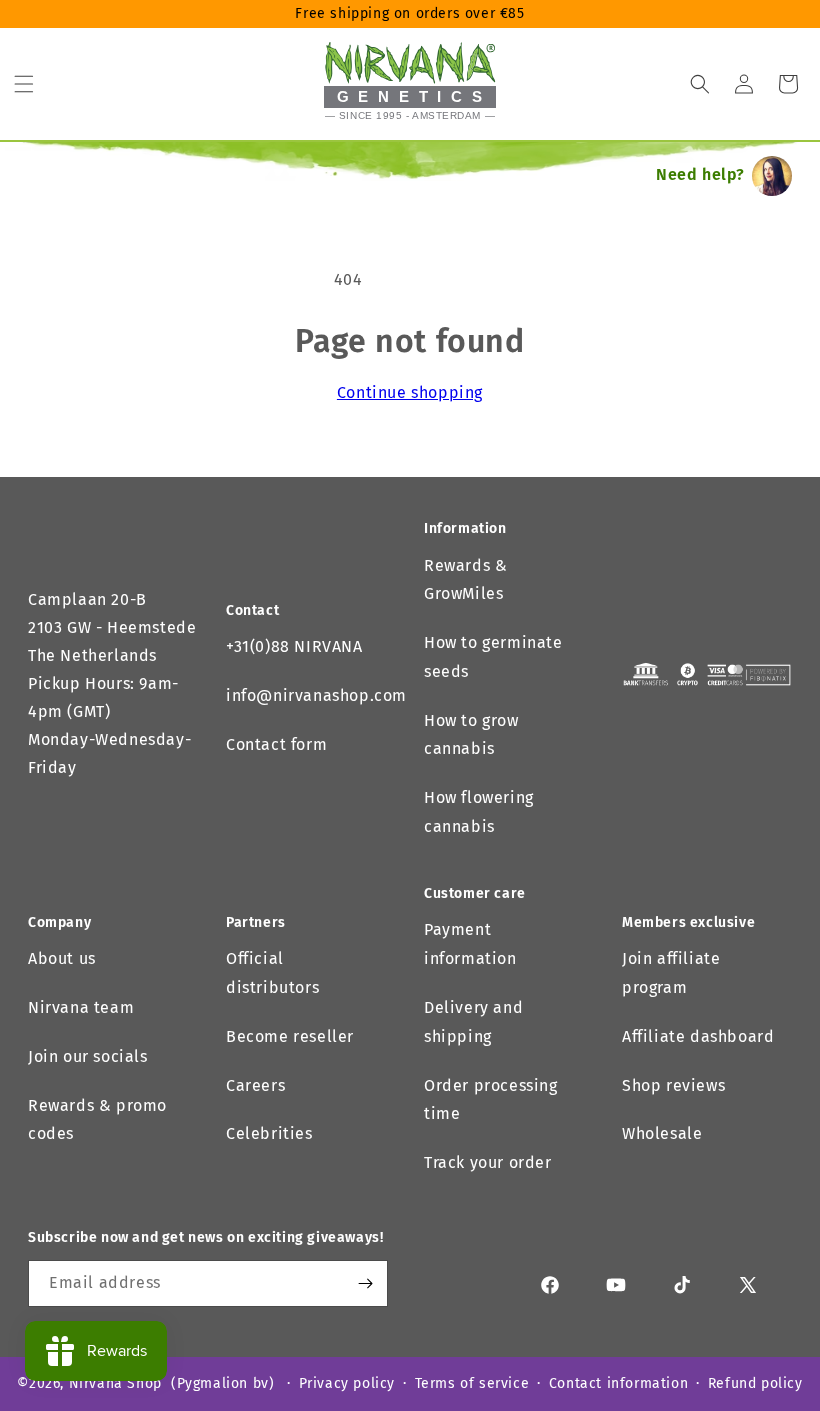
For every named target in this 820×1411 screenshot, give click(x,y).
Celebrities (269, 1133)
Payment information (470, 944)
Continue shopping (410, 392)
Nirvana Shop (115, 1383)
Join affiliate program (671, 973)
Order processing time (491, 1100)
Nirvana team (81, 1007)
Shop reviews (673, 1085)
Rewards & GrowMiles (465, 580)
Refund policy (755, 1383)
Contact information (618, 1383)
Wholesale (662, 1133)
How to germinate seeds (493, 657)
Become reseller (290, 1036)
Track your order (488, 1162)
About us (62, 958)
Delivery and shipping (473, 1022)
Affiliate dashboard (698, 1036)
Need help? (700, 174)
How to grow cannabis (471, 735)
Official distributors (272, 973)
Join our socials (88, 1056)
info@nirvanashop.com (316, 695)
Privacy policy (347, 1383)
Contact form (276, 744)
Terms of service (472, 1383)
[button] (24, 84)
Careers (255, 1085)
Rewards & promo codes (97, 1120)
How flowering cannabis (479, 812)
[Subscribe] (365, 1283)
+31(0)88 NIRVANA (294, 646)
